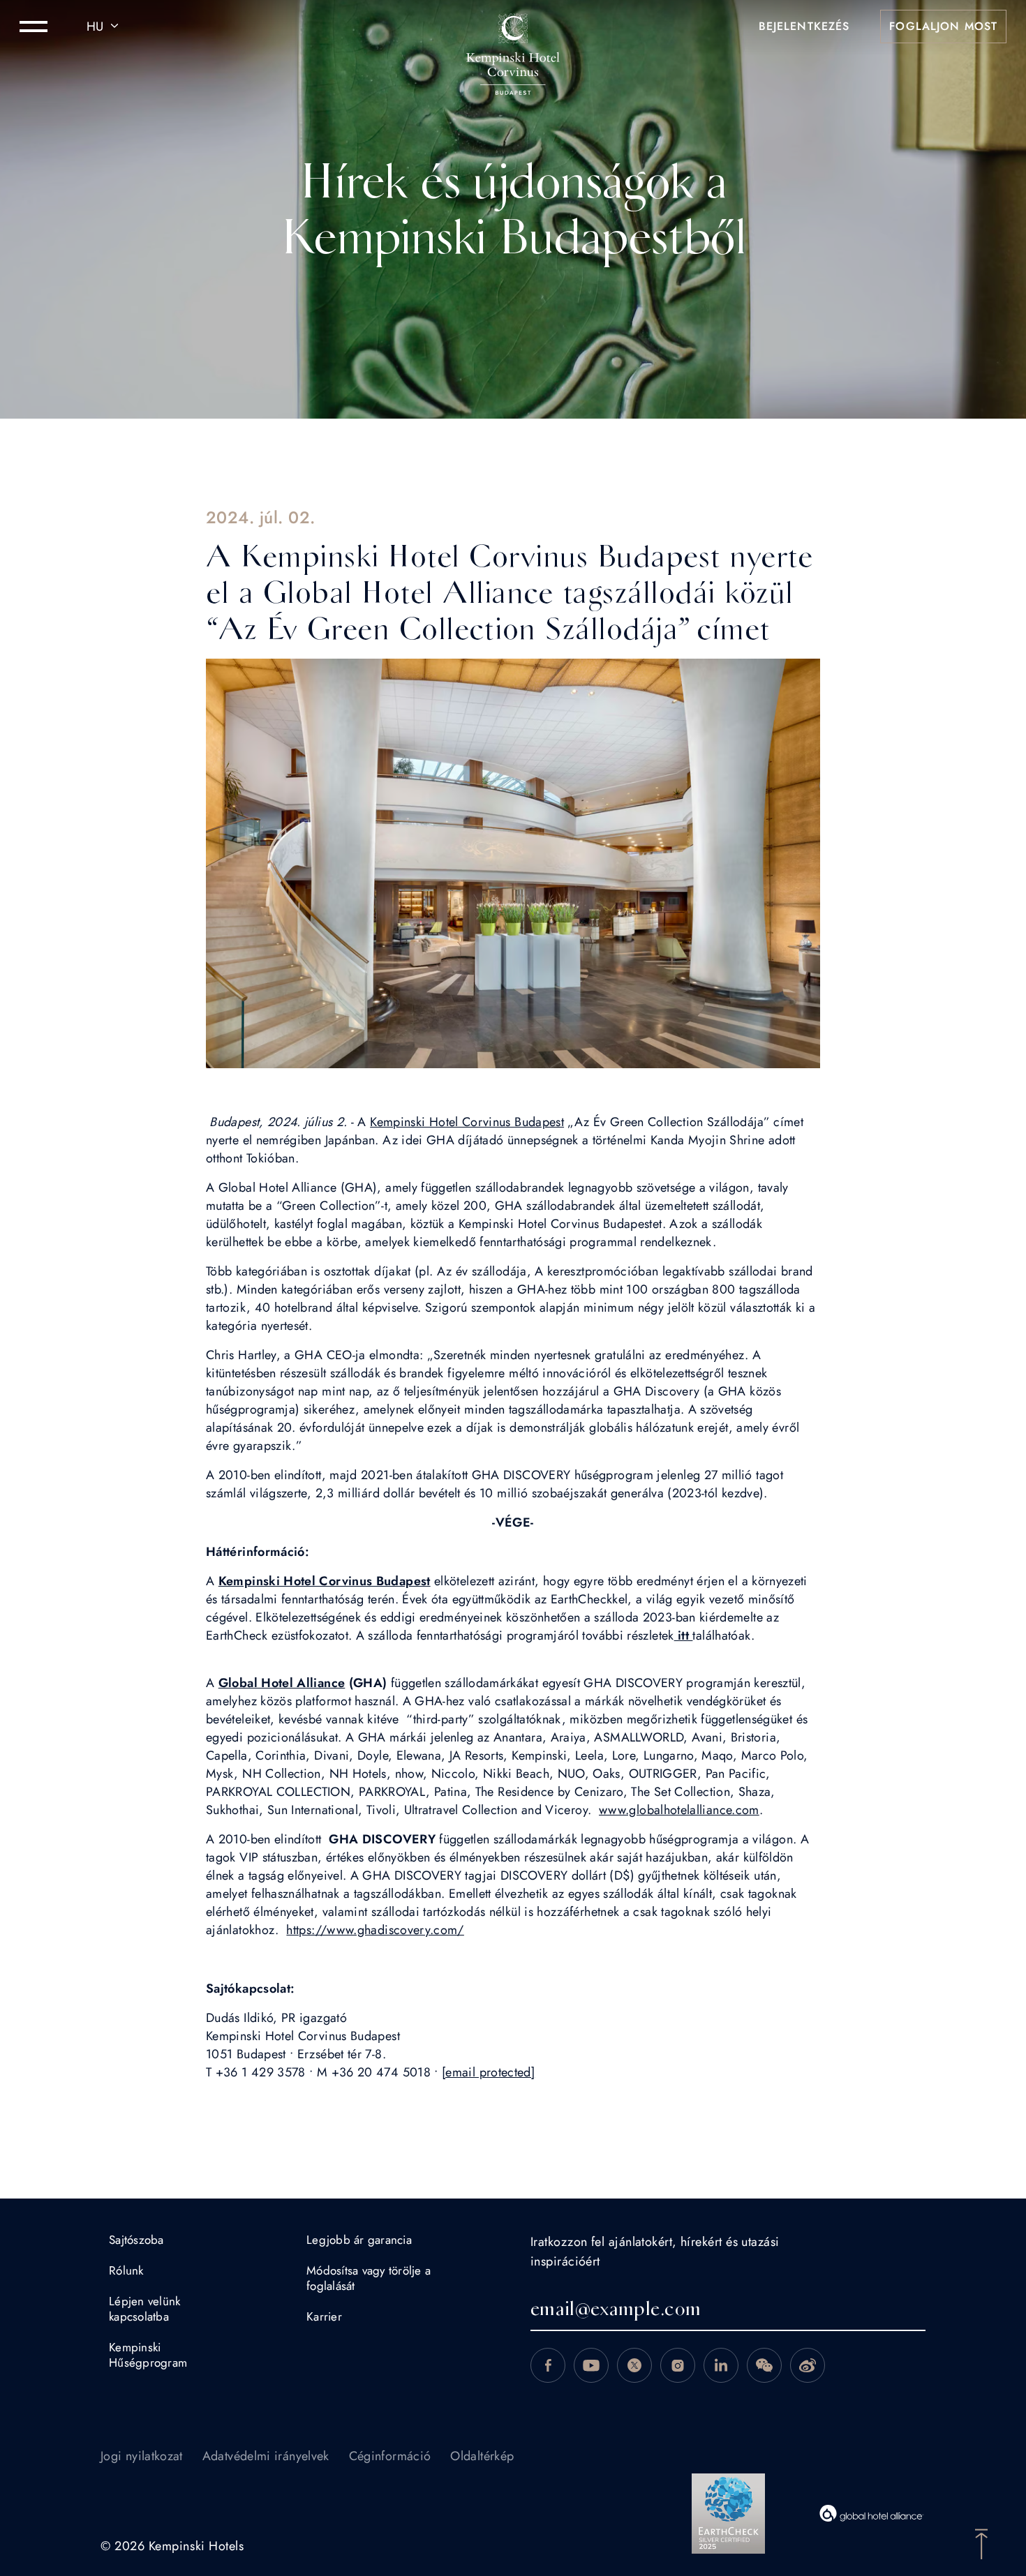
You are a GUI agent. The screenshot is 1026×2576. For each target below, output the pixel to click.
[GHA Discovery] (872, 2513)
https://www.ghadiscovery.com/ (375, 1930)
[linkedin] (721, 2365)
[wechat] (764, 2365)
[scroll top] (981, 2543)
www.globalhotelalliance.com (679, 1810)
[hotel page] (513, 27)
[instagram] (678, 2365)
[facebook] (548, 2365)
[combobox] (105, 27)
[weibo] (808, 2365)
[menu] (34, 27)
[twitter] (634, 2365)
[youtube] (591, 2365)
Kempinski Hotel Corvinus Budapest (467, 1122)
